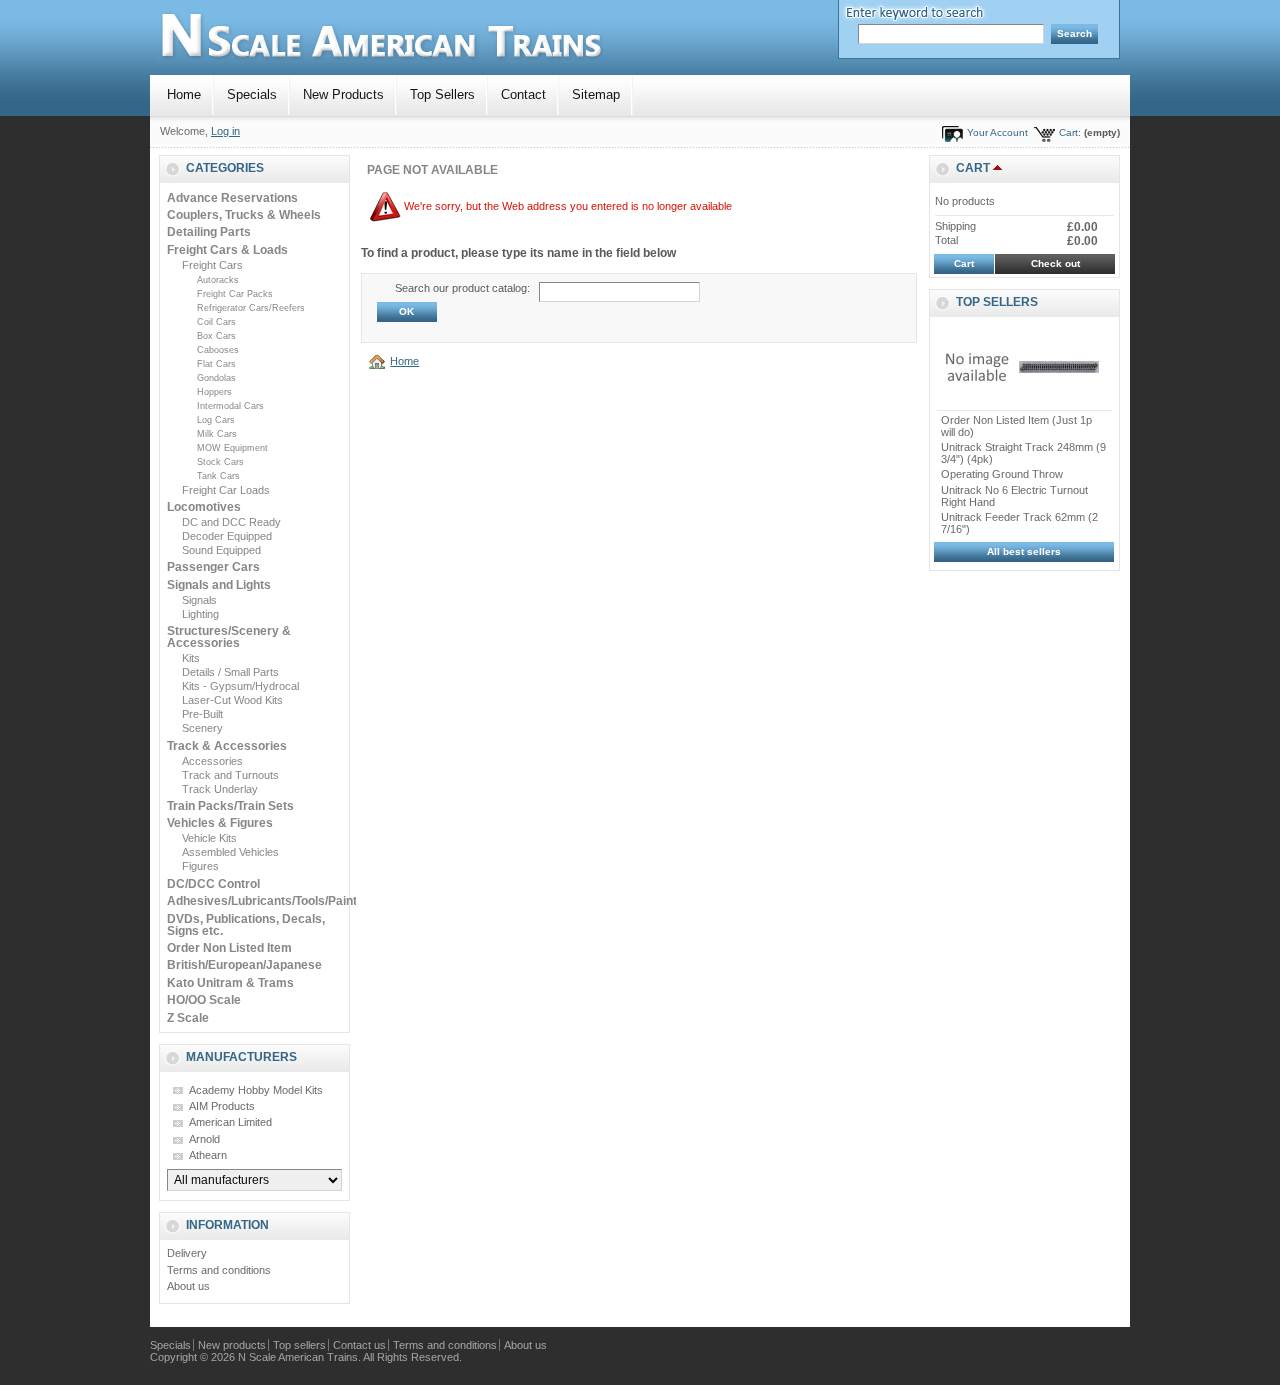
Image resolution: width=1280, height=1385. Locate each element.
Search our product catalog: (462, 288)
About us (188, 1286)
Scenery (202, 728)
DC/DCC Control (213, 884)
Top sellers (997, 302)
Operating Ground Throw (1002, 474)
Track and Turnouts (230, 775)
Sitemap (596, 94)
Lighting (200, 614)
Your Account (997, 132)
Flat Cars (216, 364)
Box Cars (216, 336)
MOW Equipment (232, 448)
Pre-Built (202, 714)
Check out (1055, 263)
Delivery (187, 1253)
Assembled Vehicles (230, 852)
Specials (252, 94)
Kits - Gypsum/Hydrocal (240, 686)
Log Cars (216, 420)
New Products (343, 94)
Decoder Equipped (227, 536)
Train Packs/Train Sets (230, 806)
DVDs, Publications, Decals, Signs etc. (246, 925)
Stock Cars (220, 462)
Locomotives (204, 507)
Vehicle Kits (209, 838)
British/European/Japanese (244, 965)
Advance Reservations (232, 198)
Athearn (208, 1155)
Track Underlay (220, 789)
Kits (191, 658)
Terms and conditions (219, 1270)
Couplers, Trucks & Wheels (244, 215)
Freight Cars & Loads (227, 250)
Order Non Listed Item (229, 948)
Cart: (1070, 132)
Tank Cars (218, 476)
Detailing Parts (209, 232)
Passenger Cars (213, 567)
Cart (973, 168)
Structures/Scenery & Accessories (229, 637)
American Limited (230, 1122)
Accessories (212, 761)
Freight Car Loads (226, 490)
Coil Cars (216, 322)
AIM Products (222, 1106)
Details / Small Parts (230, 672)
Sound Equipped (221, 550)
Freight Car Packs (235, 294)
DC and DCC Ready (231, 522)
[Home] (380, 361)
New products (232, 1345)
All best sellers (1024, 551)
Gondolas (216, 378)
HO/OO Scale (204, 1000)
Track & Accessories (227, 746)
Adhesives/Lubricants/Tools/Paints (265, 901)
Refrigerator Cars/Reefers (251, 308)
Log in (225, 131)
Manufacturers (241, 1057)
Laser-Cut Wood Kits (232, 700)
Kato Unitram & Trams (230, 983)
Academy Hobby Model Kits (256, 1090)
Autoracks (218, 280)
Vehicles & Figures (220, 823)
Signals (199, 600)
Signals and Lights (219, 585)
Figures (200, 866)
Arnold (204, 1139)
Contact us (359, 1345)
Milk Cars (217, 434)
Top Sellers (442, 94)
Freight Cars (212, 265)
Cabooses (218, 350)
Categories (225, 168)
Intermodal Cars (230, 406)
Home (184, 94)
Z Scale (188, 1018)
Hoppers (214, 392)
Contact (523, 94)
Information (227, 1225)
